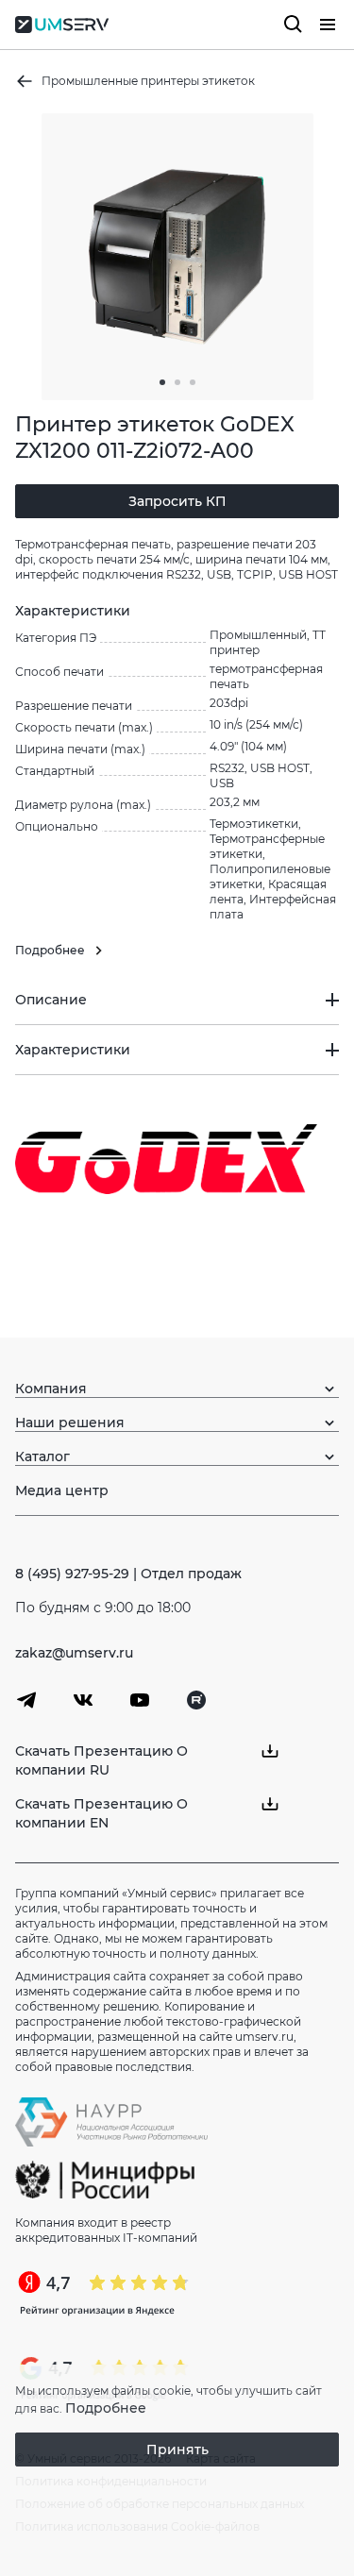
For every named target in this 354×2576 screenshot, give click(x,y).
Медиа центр (62, 1490)
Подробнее (106, 2408)
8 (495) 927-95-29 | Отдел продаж (128, 1574)
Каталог (42, 1456)
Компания (51, 1389)
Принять (177, 2450)
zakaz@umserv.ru (74, 1653)
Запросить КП (177, 501)
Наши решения (70, 1423)
